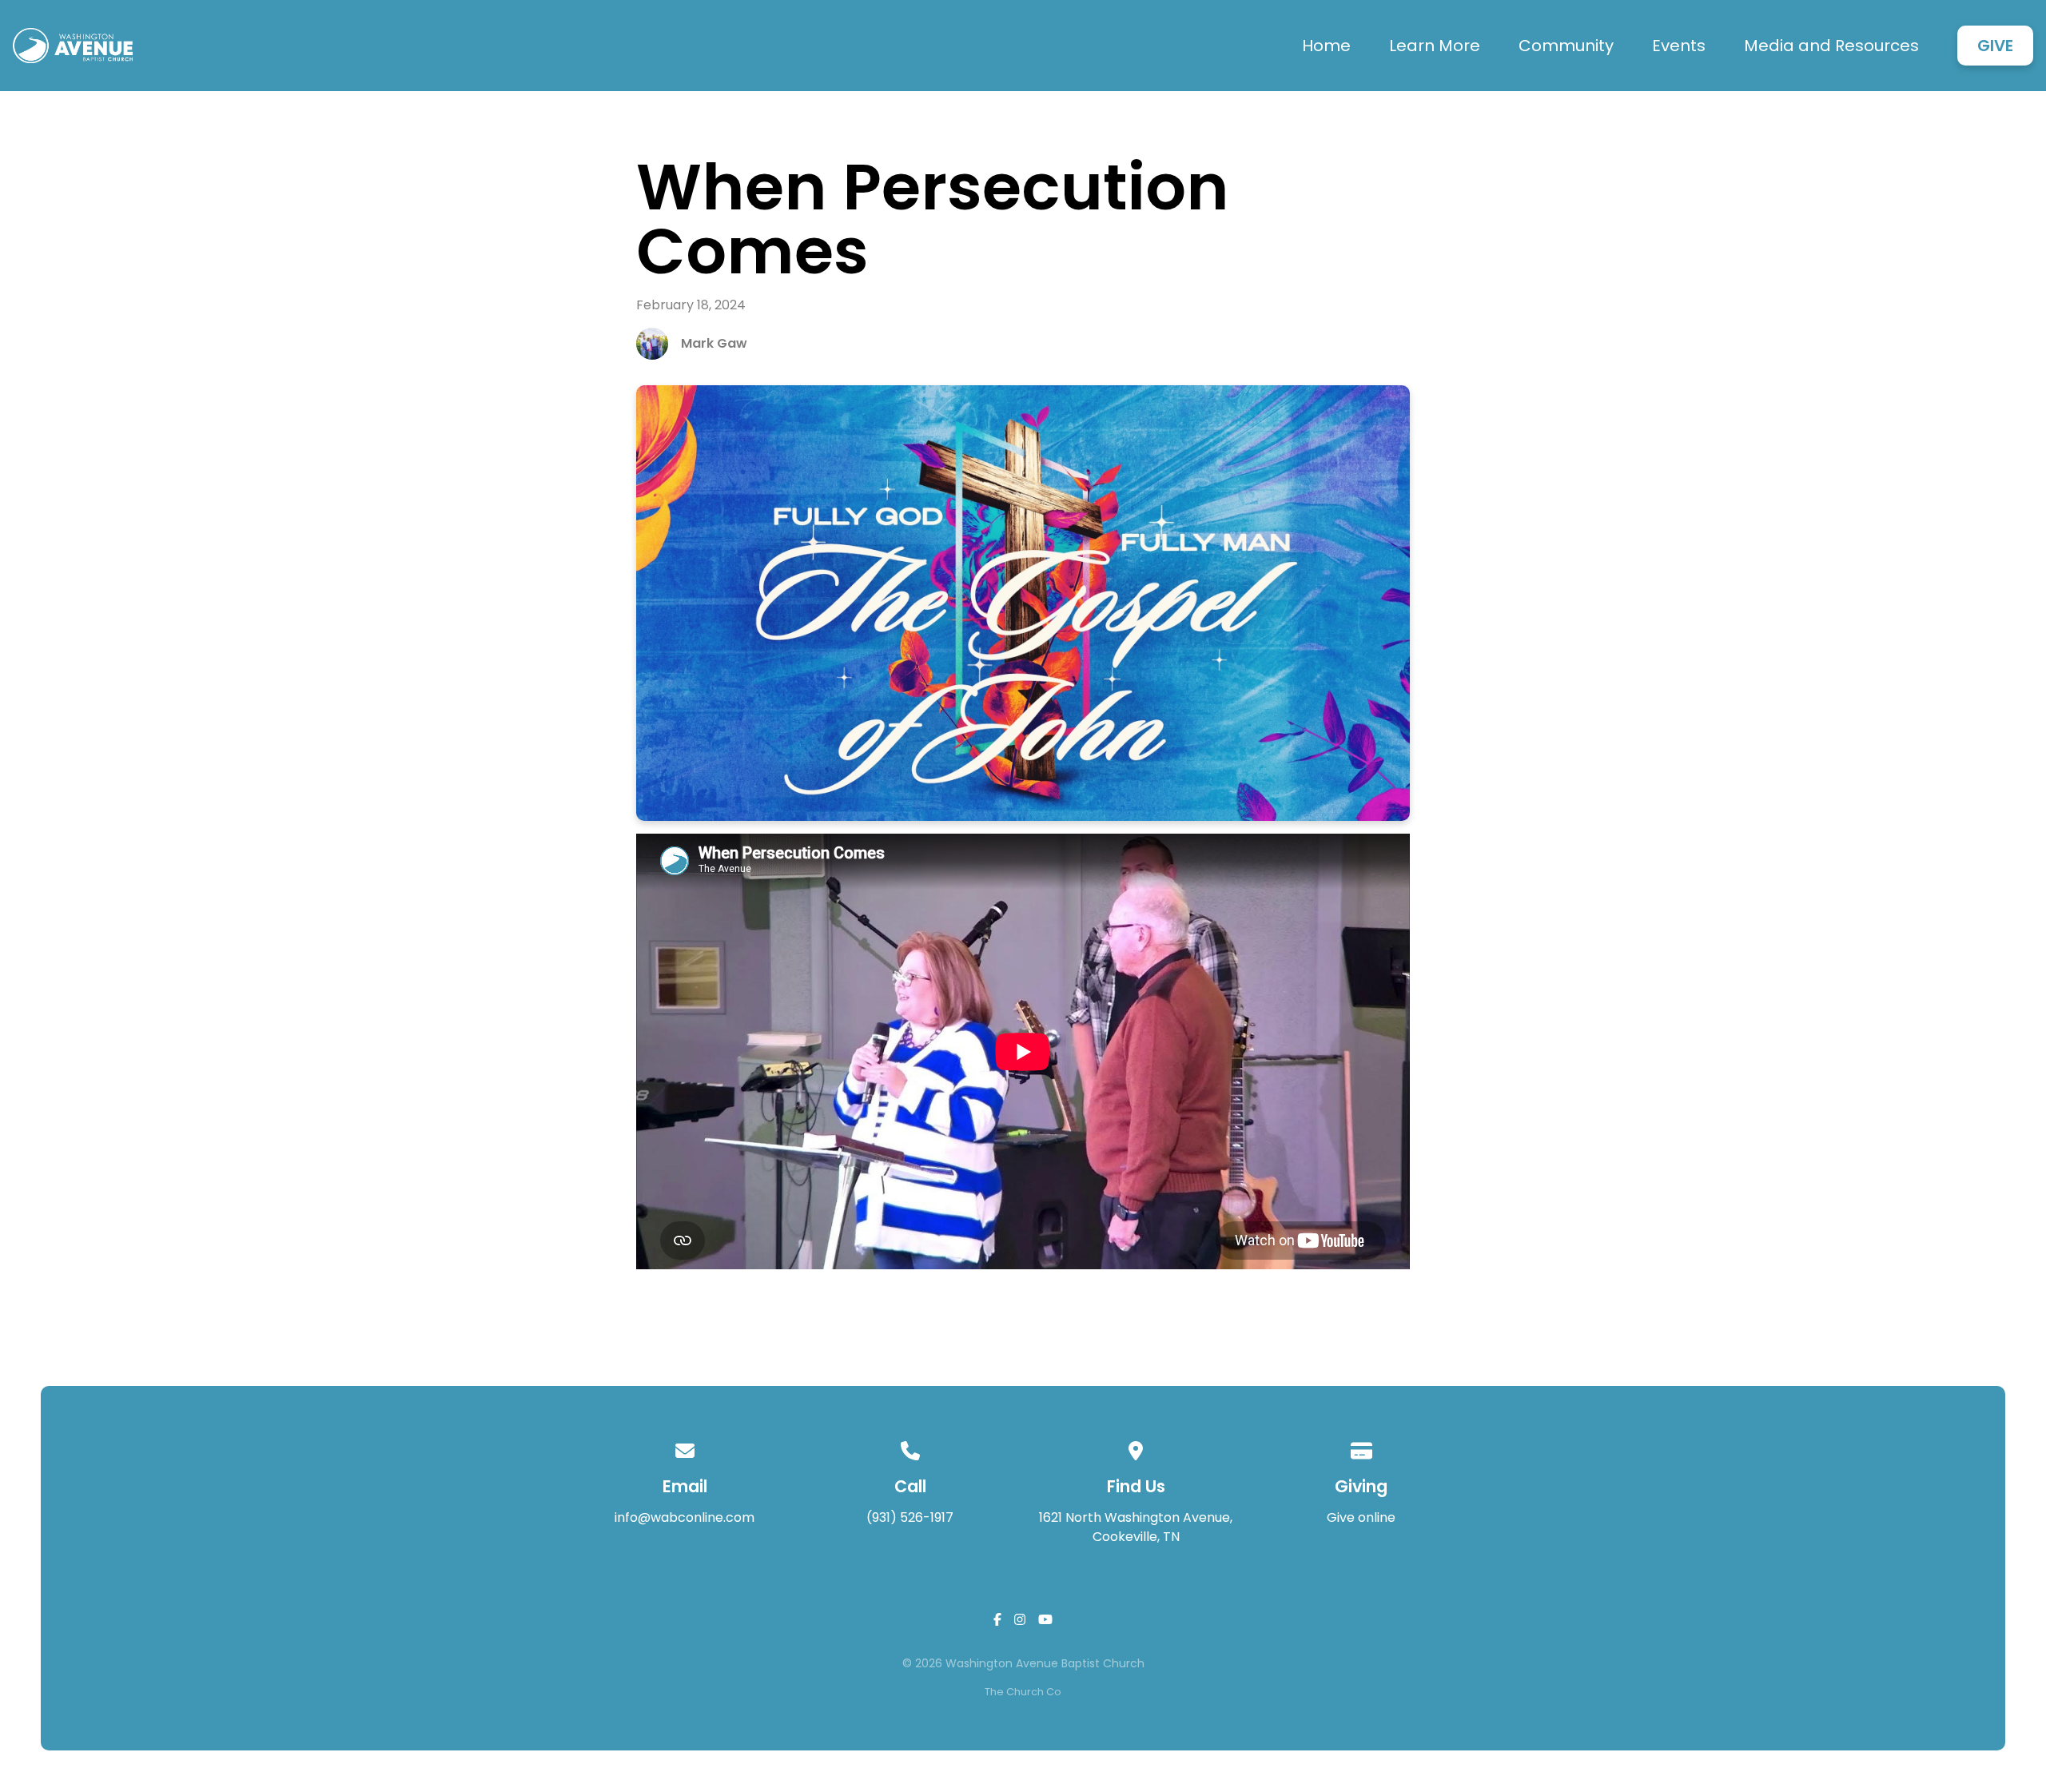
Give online (1361, 1517)
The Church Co (1023, 1692)
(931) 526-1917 (910, 1517)
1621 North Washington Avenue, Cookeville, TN (1136, 1527)
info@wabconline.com (685, 1517)
